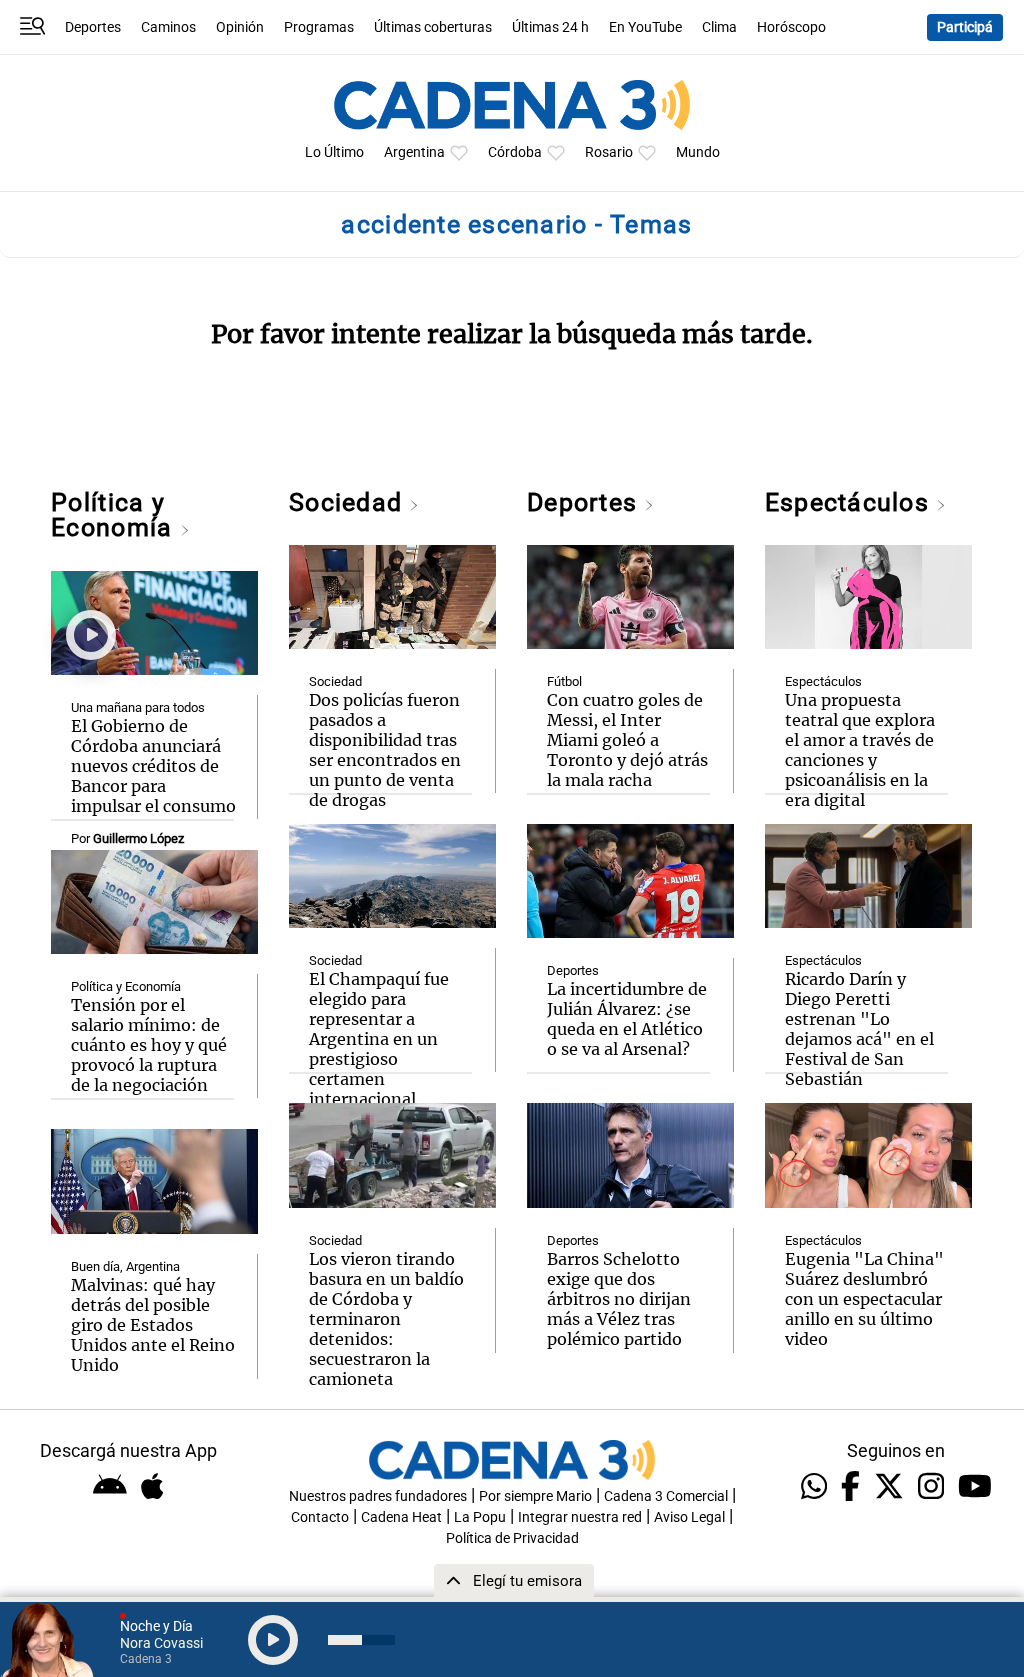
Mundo (698, 152)
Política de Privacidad (512, 1538)
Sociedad (349, 502)
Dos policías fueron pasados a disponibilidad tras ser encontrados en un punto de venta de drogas (385, 750)
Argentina (414, 152)
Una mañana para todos (138, 707)
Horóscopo (791, 27)
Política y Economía (115, 515)
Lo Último (334, 152)
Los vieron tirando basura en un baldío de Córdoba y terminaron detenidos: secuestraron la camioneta (386, 1319)
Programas (319, 27)
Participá (965, 27)
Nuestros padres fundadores (378, 1496)
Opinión (240, 27)
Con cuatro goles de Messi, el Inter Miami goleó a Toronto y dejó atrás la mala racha (627, 740)
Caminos (168, 27)
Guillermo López (138, 838)
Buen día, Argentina (125, 1266)
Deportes (93, 27)
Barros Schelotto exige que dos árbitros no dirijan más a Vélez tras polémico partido (619, 1299)
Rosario (609, 152)
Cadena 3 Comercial (666, 1496)
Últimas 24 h (550, 27)
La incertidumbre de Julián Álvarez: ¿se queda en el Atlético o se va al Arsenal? (627, 1019)
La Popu (480, 1517)
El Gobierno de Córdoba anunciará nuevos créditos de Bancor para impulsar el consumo (153, 766)
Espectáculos (850, 502)
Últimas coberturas (433, 27)
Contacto (320, 1517)
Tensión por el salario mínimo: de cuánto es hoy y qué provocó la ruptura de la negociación (149, 1045)
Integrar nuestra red (580, 1517)
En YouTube (645, 27)
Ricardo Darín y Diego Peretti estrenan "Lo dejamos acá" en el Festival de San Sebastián (859, 1029)
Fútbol (564, 681)
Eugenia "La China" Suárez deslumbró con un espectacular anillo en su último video (864, 1299)
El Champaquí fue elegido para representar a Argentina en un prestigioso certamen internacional (379, 1039)
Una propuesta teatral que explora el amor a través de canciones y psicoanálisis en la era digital (860, 750)
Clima (719, 27)
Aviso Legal (689, 1517)
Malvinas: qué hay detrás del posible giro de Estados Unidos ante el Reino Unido (153, 1325)
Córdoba (515, 152)
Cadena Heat (401, 1517)
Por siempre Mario (535, 1496)
